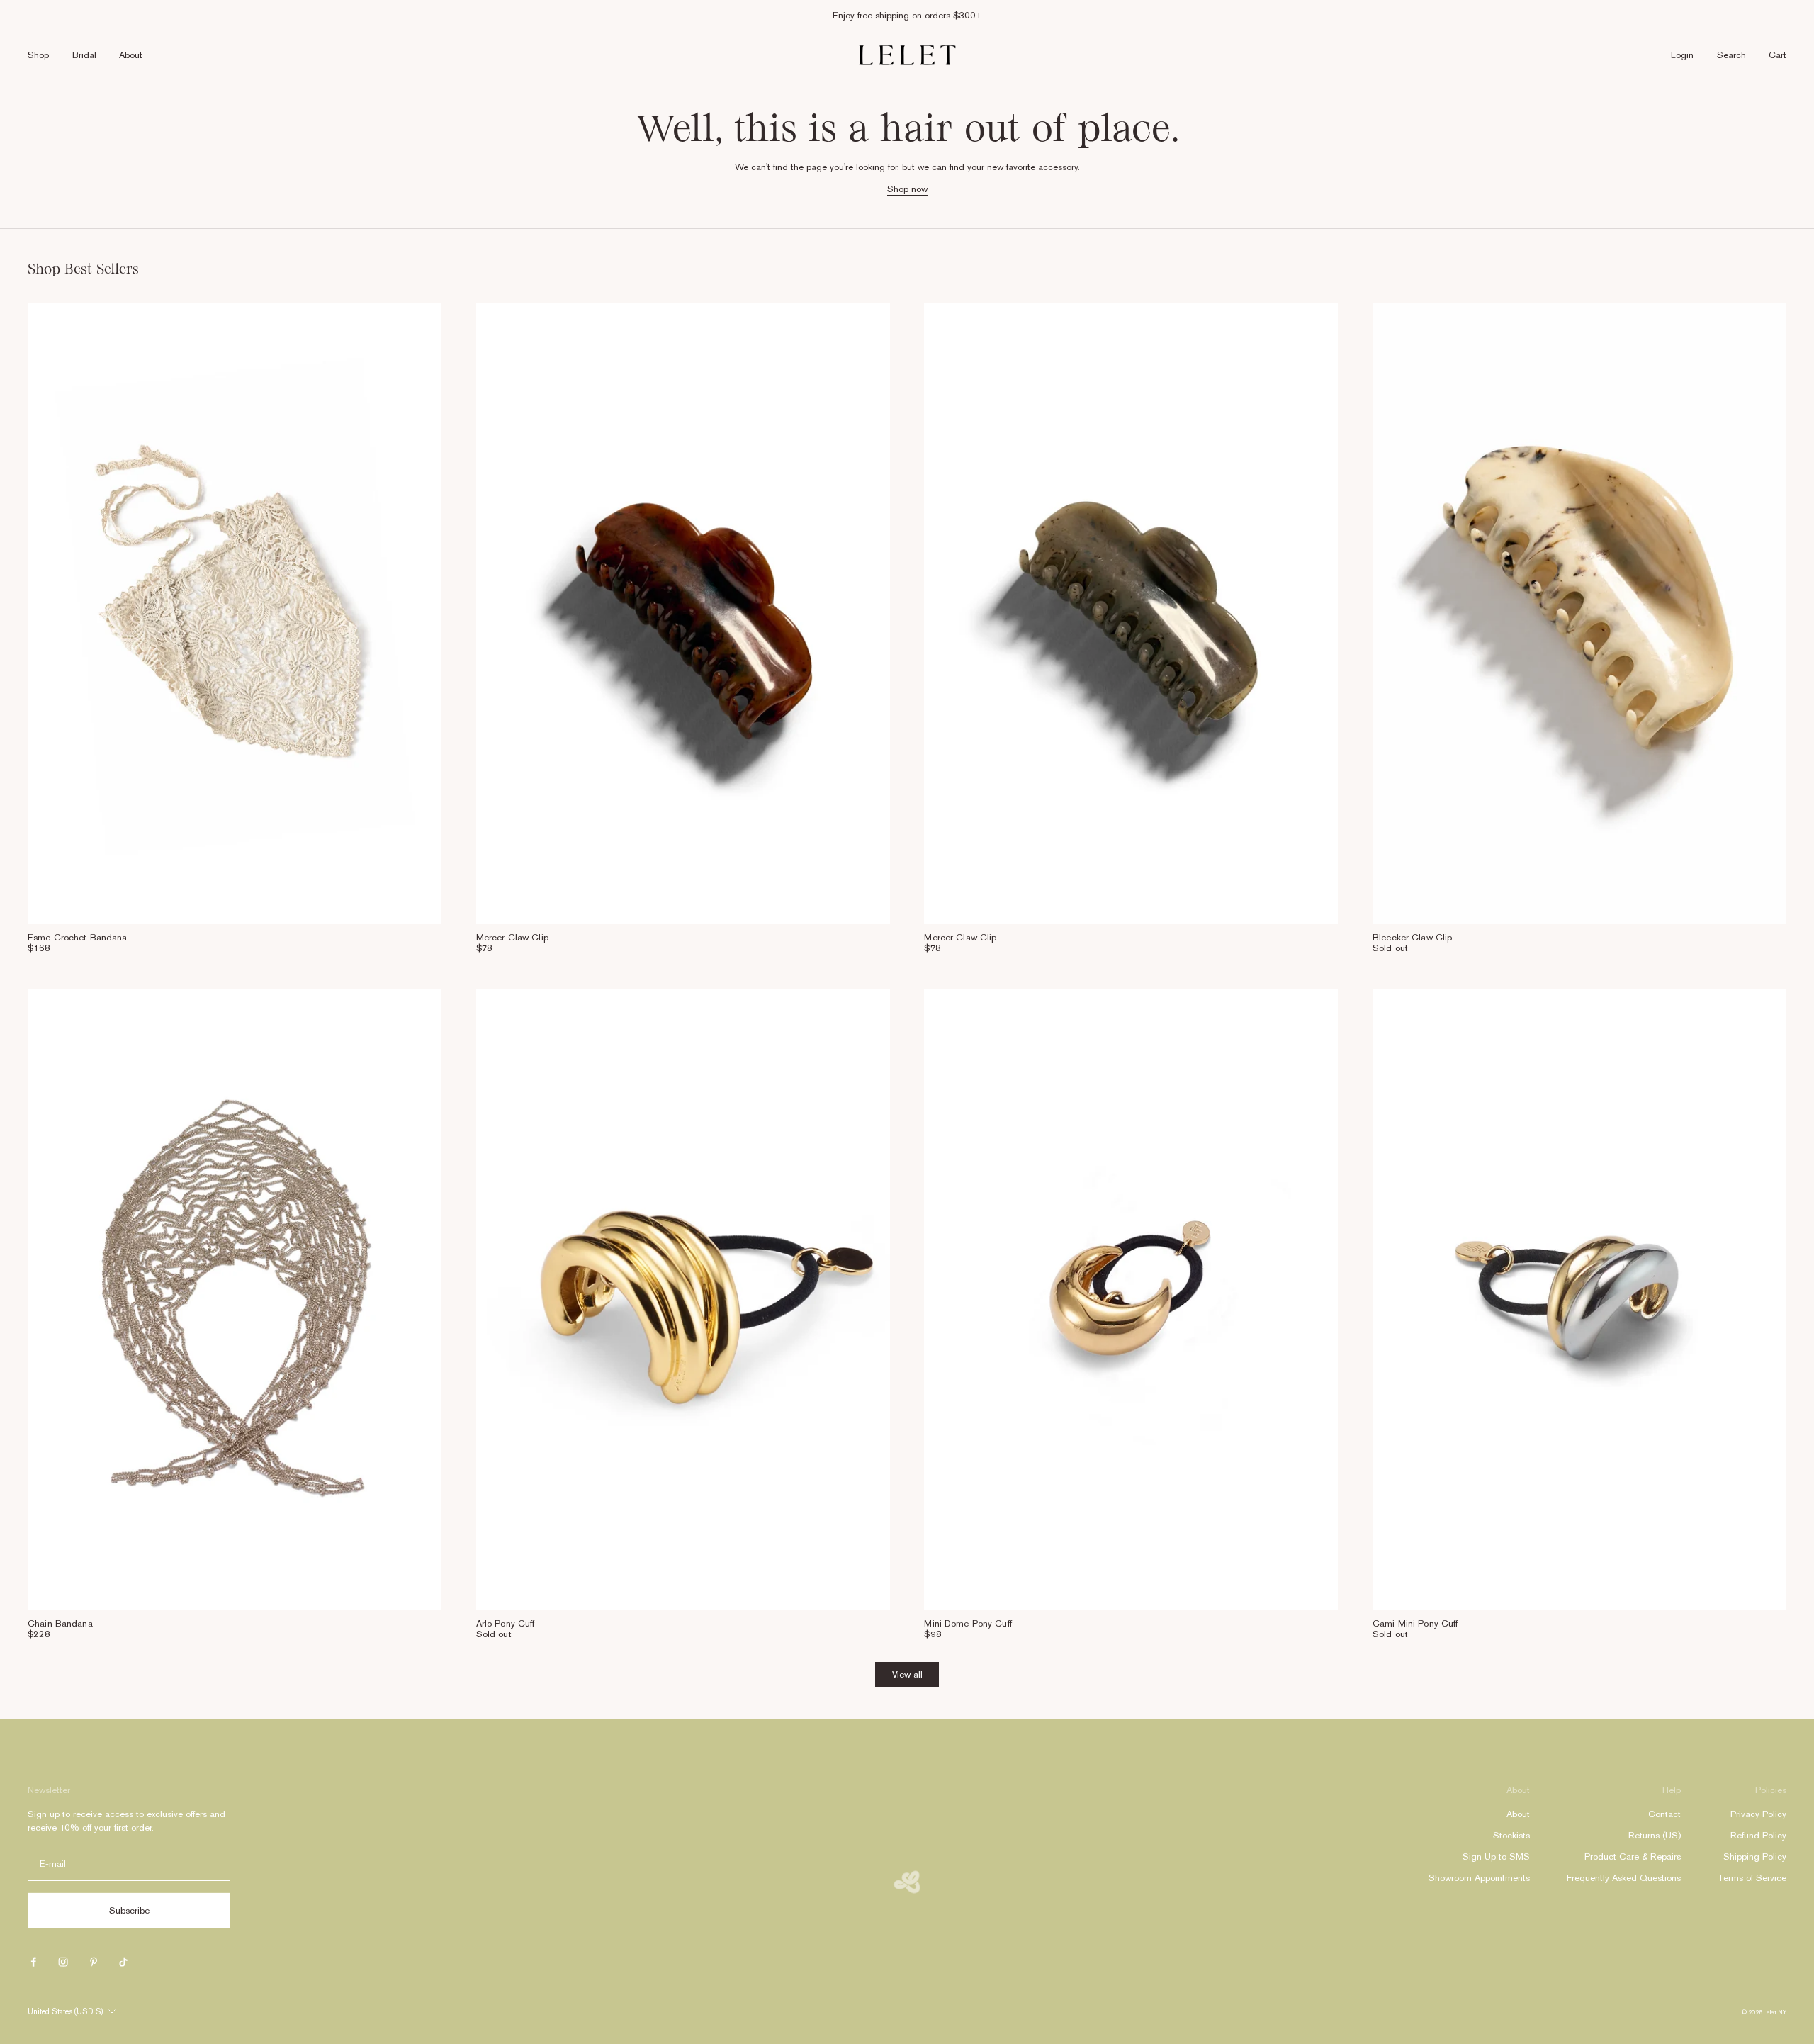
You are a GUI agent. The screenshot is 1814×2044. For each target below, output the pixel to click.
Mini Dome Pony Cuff (968, 1623)
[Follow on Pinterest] (94, 1962)
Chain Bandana (60, 1623)
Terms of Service (1752, 1878)
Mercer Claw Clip (512, 937)
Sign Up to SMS (1496, 1857)
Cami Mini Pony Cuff (1415, 1623)
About (131, 55)
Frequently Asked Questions (1624, 1878)
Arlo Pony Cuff (506, 1623)
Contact (1664, 1814)
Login (1682, 55)
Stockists (1511, 1835)
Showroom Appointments (1479, 1878)
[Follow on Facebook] (33, 1962)
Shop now (907, 189)
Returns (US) (1655, 1835)
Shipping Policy (1755, 1857)
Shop (38, 55)
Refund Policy (1758, 1835)
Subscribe (129, 1910)
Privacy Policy (1758, 1814)
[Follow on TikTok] (123, 1962)
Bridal (84, 55)
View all (907, 1674)
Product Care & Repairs (1633, 1857)
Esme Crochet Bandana (78, 937)
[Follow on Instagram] (63, 1962)
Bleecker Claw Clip (1412, 937)
